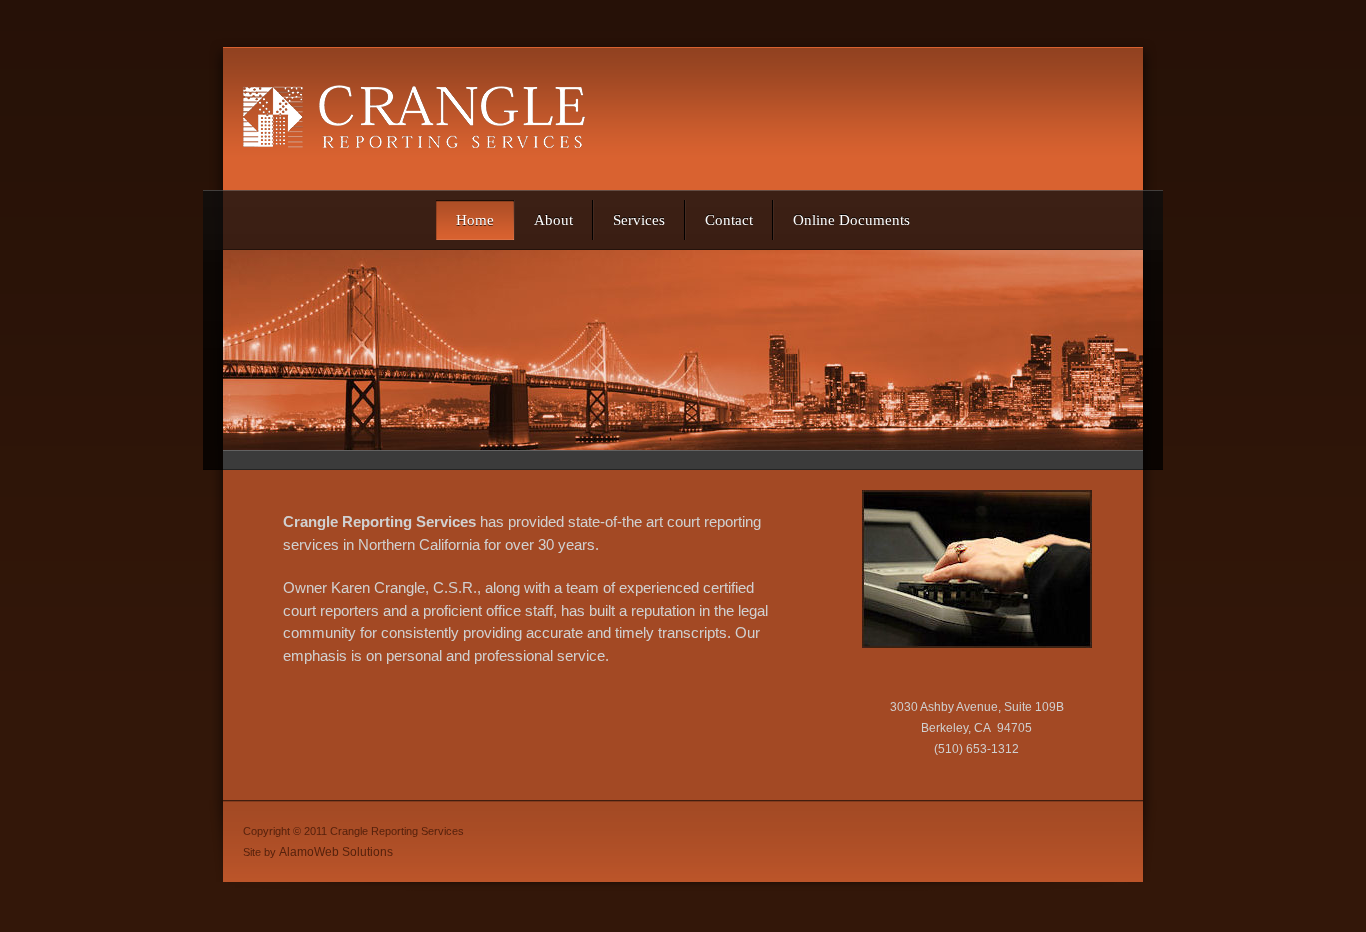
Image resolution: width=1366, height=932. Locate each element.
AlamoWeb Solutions (336, 852)
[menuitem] (475, 220)
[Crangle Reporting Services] (430, 118)
